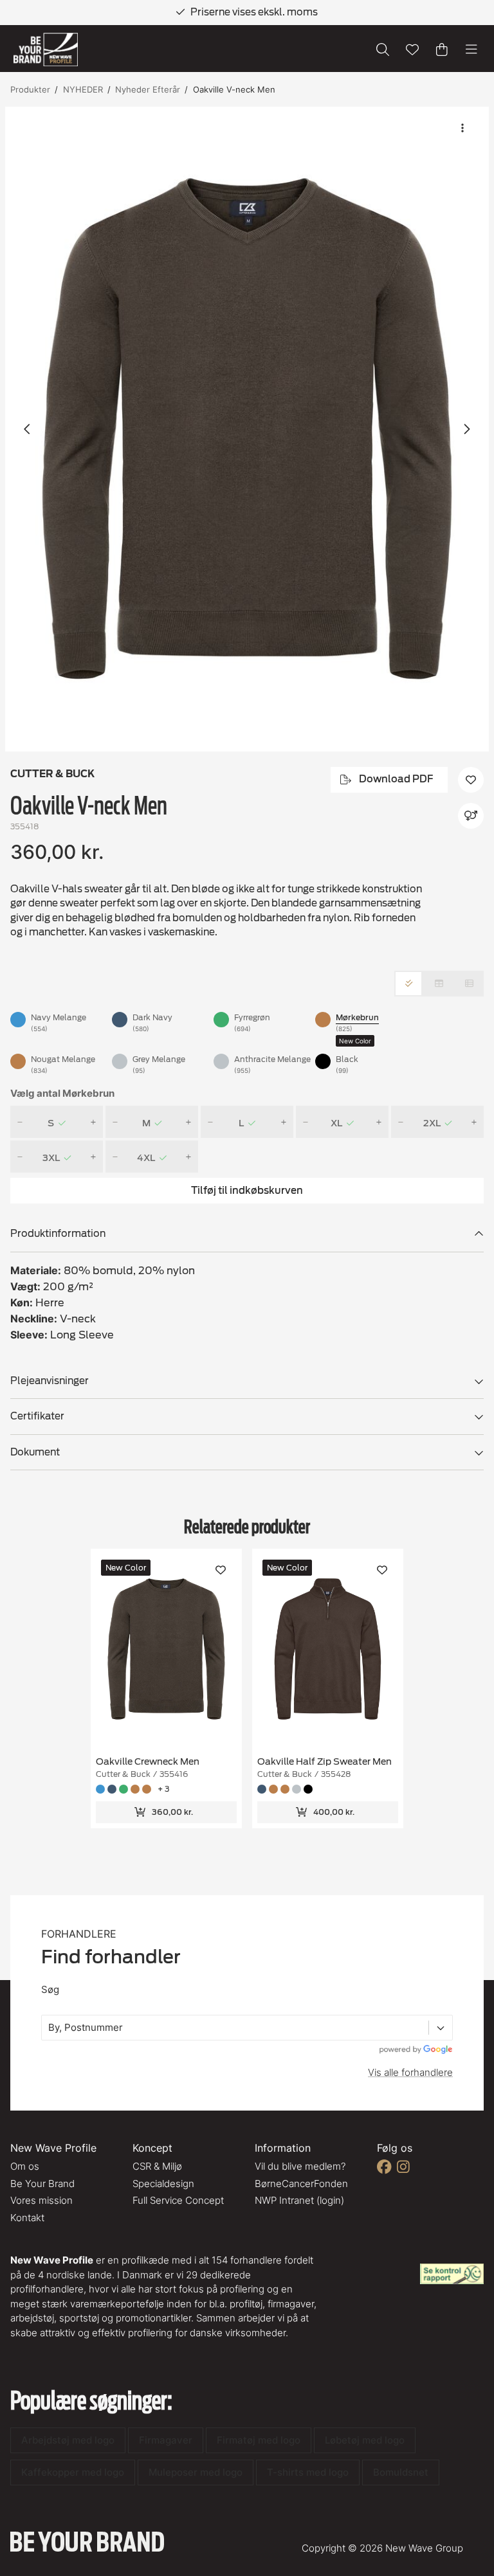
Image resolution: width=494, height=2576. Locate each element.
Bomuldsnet (401, 2472)
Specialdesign (163, 2184)
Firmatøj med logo (259, 2440)
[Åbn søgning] (383, 50)
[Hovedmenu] (471, 50)
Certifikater (37, 1416)
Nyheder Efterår (148, 89)
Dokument (35, 1452)
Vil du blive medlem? (300, 2166)
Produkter (30, 89)
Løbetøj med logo (365, 2440)
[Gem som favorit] (412, 50)
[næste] (466, 429)
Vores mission (41, 2200)
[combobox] (50, 2028)
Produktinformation (58, 1234)
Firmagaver (166, 2440)
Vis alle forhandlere (410, 2072)
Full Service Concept (178, 2200)
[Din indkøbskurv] (442, 50)
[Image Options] (462, 128)
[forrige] (28, 429)
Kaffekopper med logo (73, 2472)
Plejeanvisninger (50, 1381)
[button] (247, 429)
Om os (25, 2166)
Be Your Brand (42, 2184)
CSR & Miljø (157, 2166)
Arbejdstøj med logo (68, 2440)
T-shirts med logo (308, 2472)
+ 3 (163, 1789)
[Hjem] (46, 50)
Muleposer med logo (196, 2472)
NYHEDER (83, 89)
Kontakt (27, 2218)
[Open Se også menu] (471, 816)
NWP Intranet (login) (299, 2200)
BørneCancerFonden (301, 2184)
